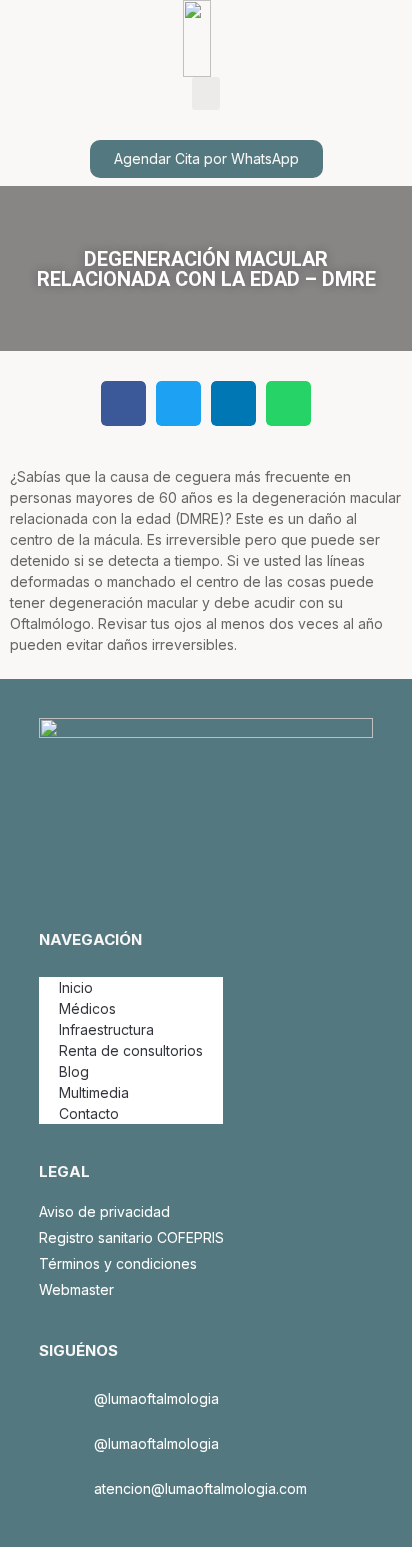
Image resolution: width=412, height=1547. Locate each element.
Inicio (76, 987)
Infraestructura (106, 1029)
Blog (74, 1071)
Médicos (87, 1008)
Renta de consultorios (131, 1050)
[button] (206, 93)
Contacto (89, 1113)
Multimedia (94, 1092)
